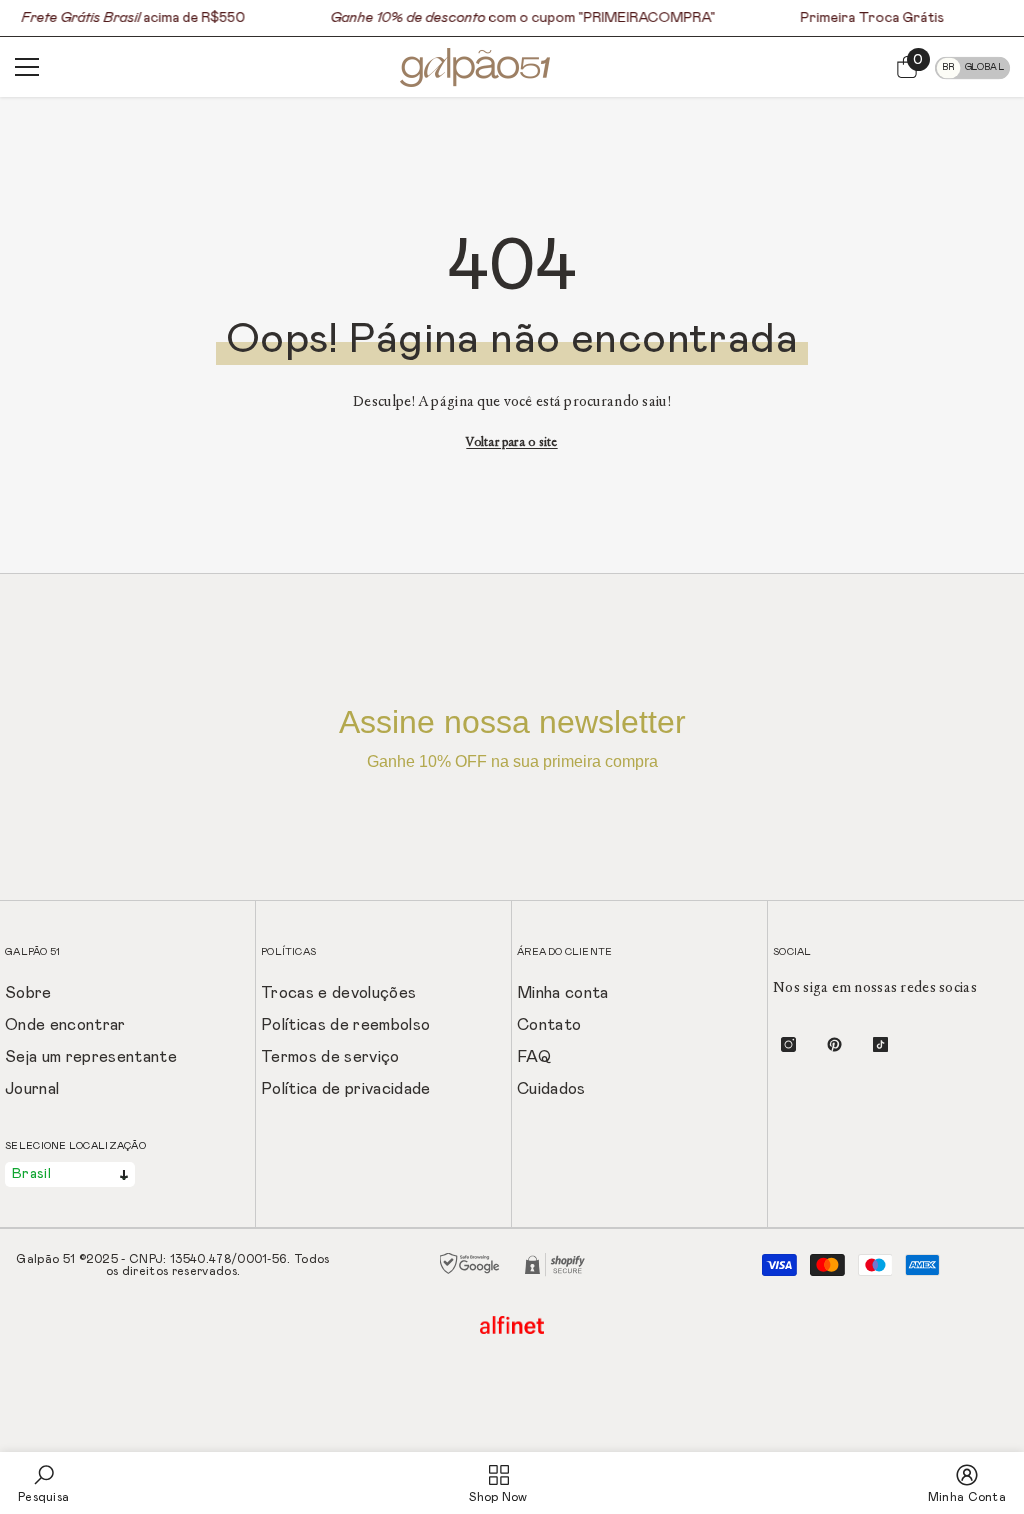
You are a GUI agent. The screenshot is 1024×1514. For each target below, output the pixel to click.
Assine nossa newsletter (512, 737)
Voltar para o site (511, 442)
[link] (43, 1483)
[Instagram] (788, 1044)
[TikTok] (880, 1044)
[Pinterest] (834, 1044)
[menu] (27, 67)
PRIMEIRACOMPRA (646, 18)
